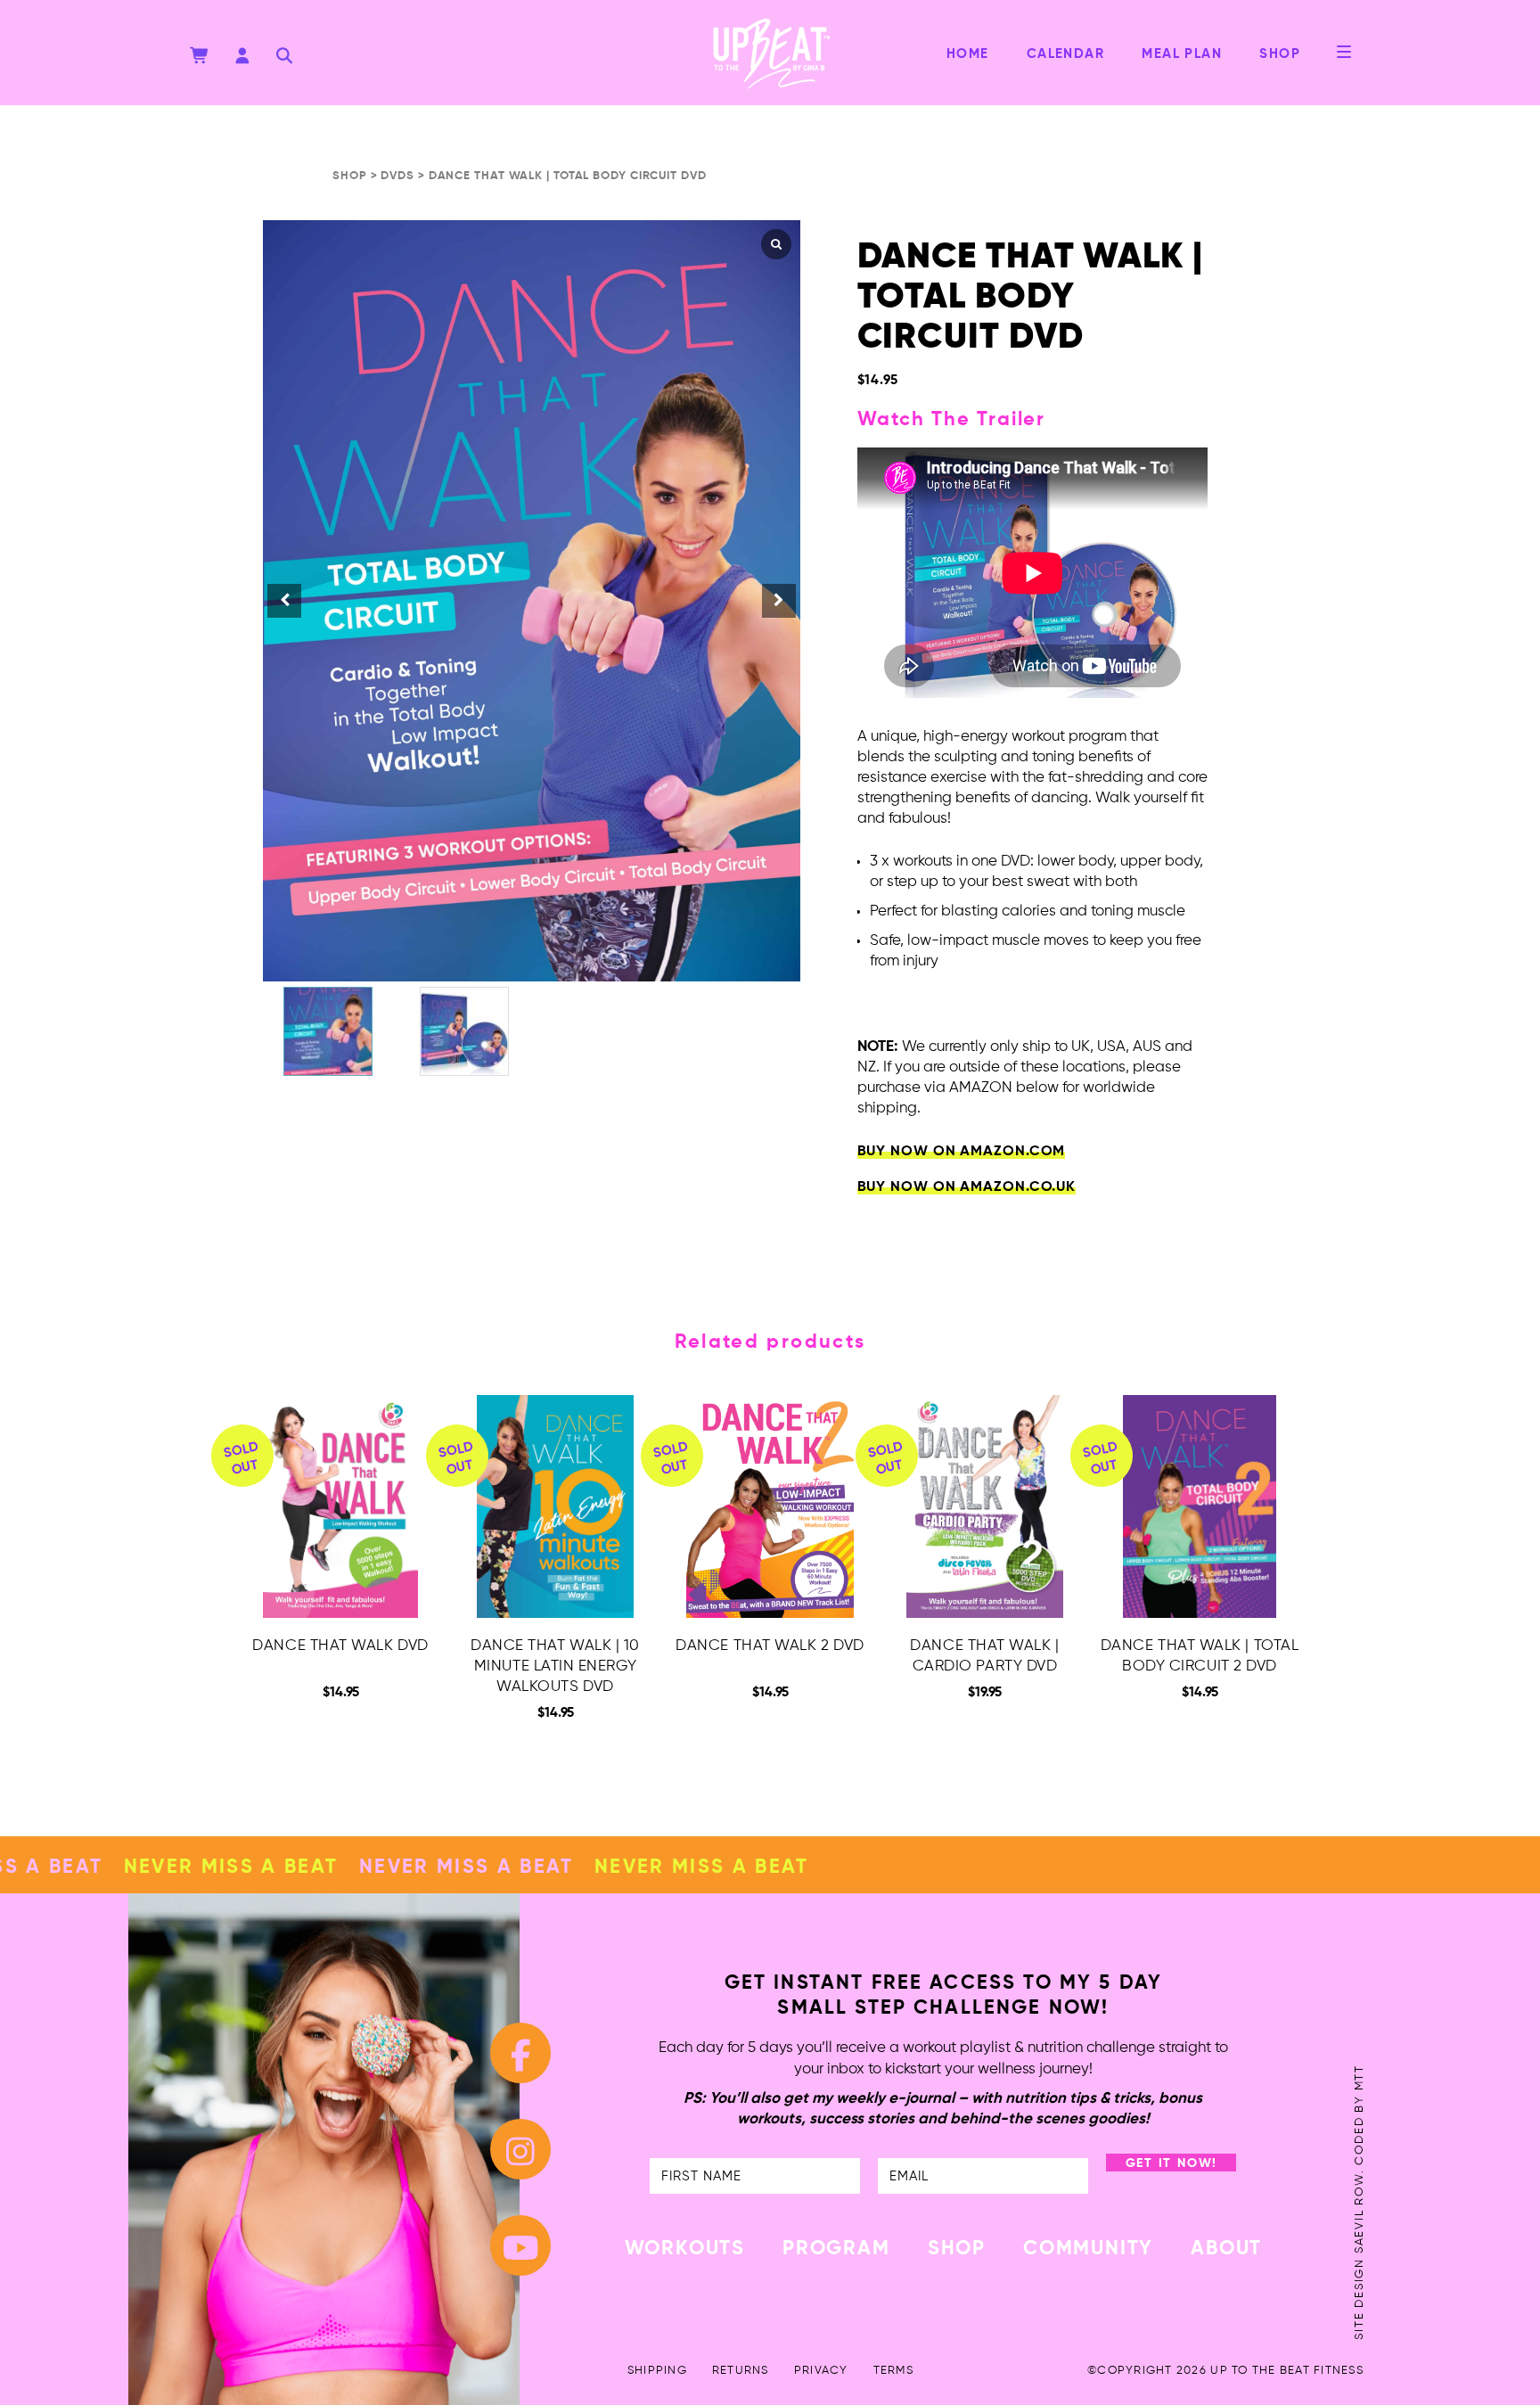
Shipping (657, 2371)
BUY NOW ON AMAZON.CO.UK (967, 1187)
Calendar (1066, 54)
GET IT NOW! (1172, 2163)
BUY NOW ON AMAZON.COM (962, 1152)
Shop (1280, 54)
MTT (1360, 2077)
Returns (741, 2371)
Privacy (821, 2371)
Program (836, 2249)
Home (968, 54)
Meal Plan (1182, 54)
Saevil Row (1360, 2213)
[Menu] (1344, 52)
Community (1088, 2249)
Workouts (685, 2249)
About (1226, 2249)
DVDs (397, 176)
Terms (893, 2371)
